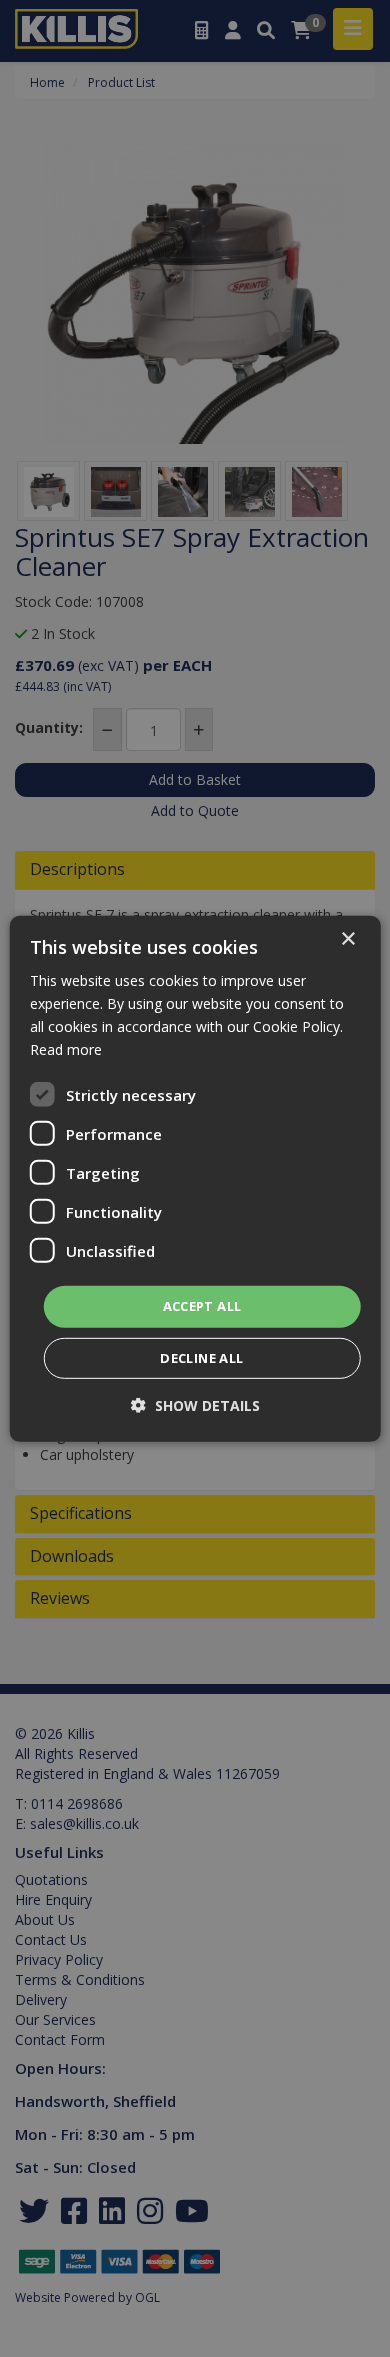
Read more (66, 1049)
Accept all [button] (202, 1306)
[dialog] (195, 1178)
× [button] (347, 938)
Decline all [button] (201, 1358)
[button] (195, 1405)
